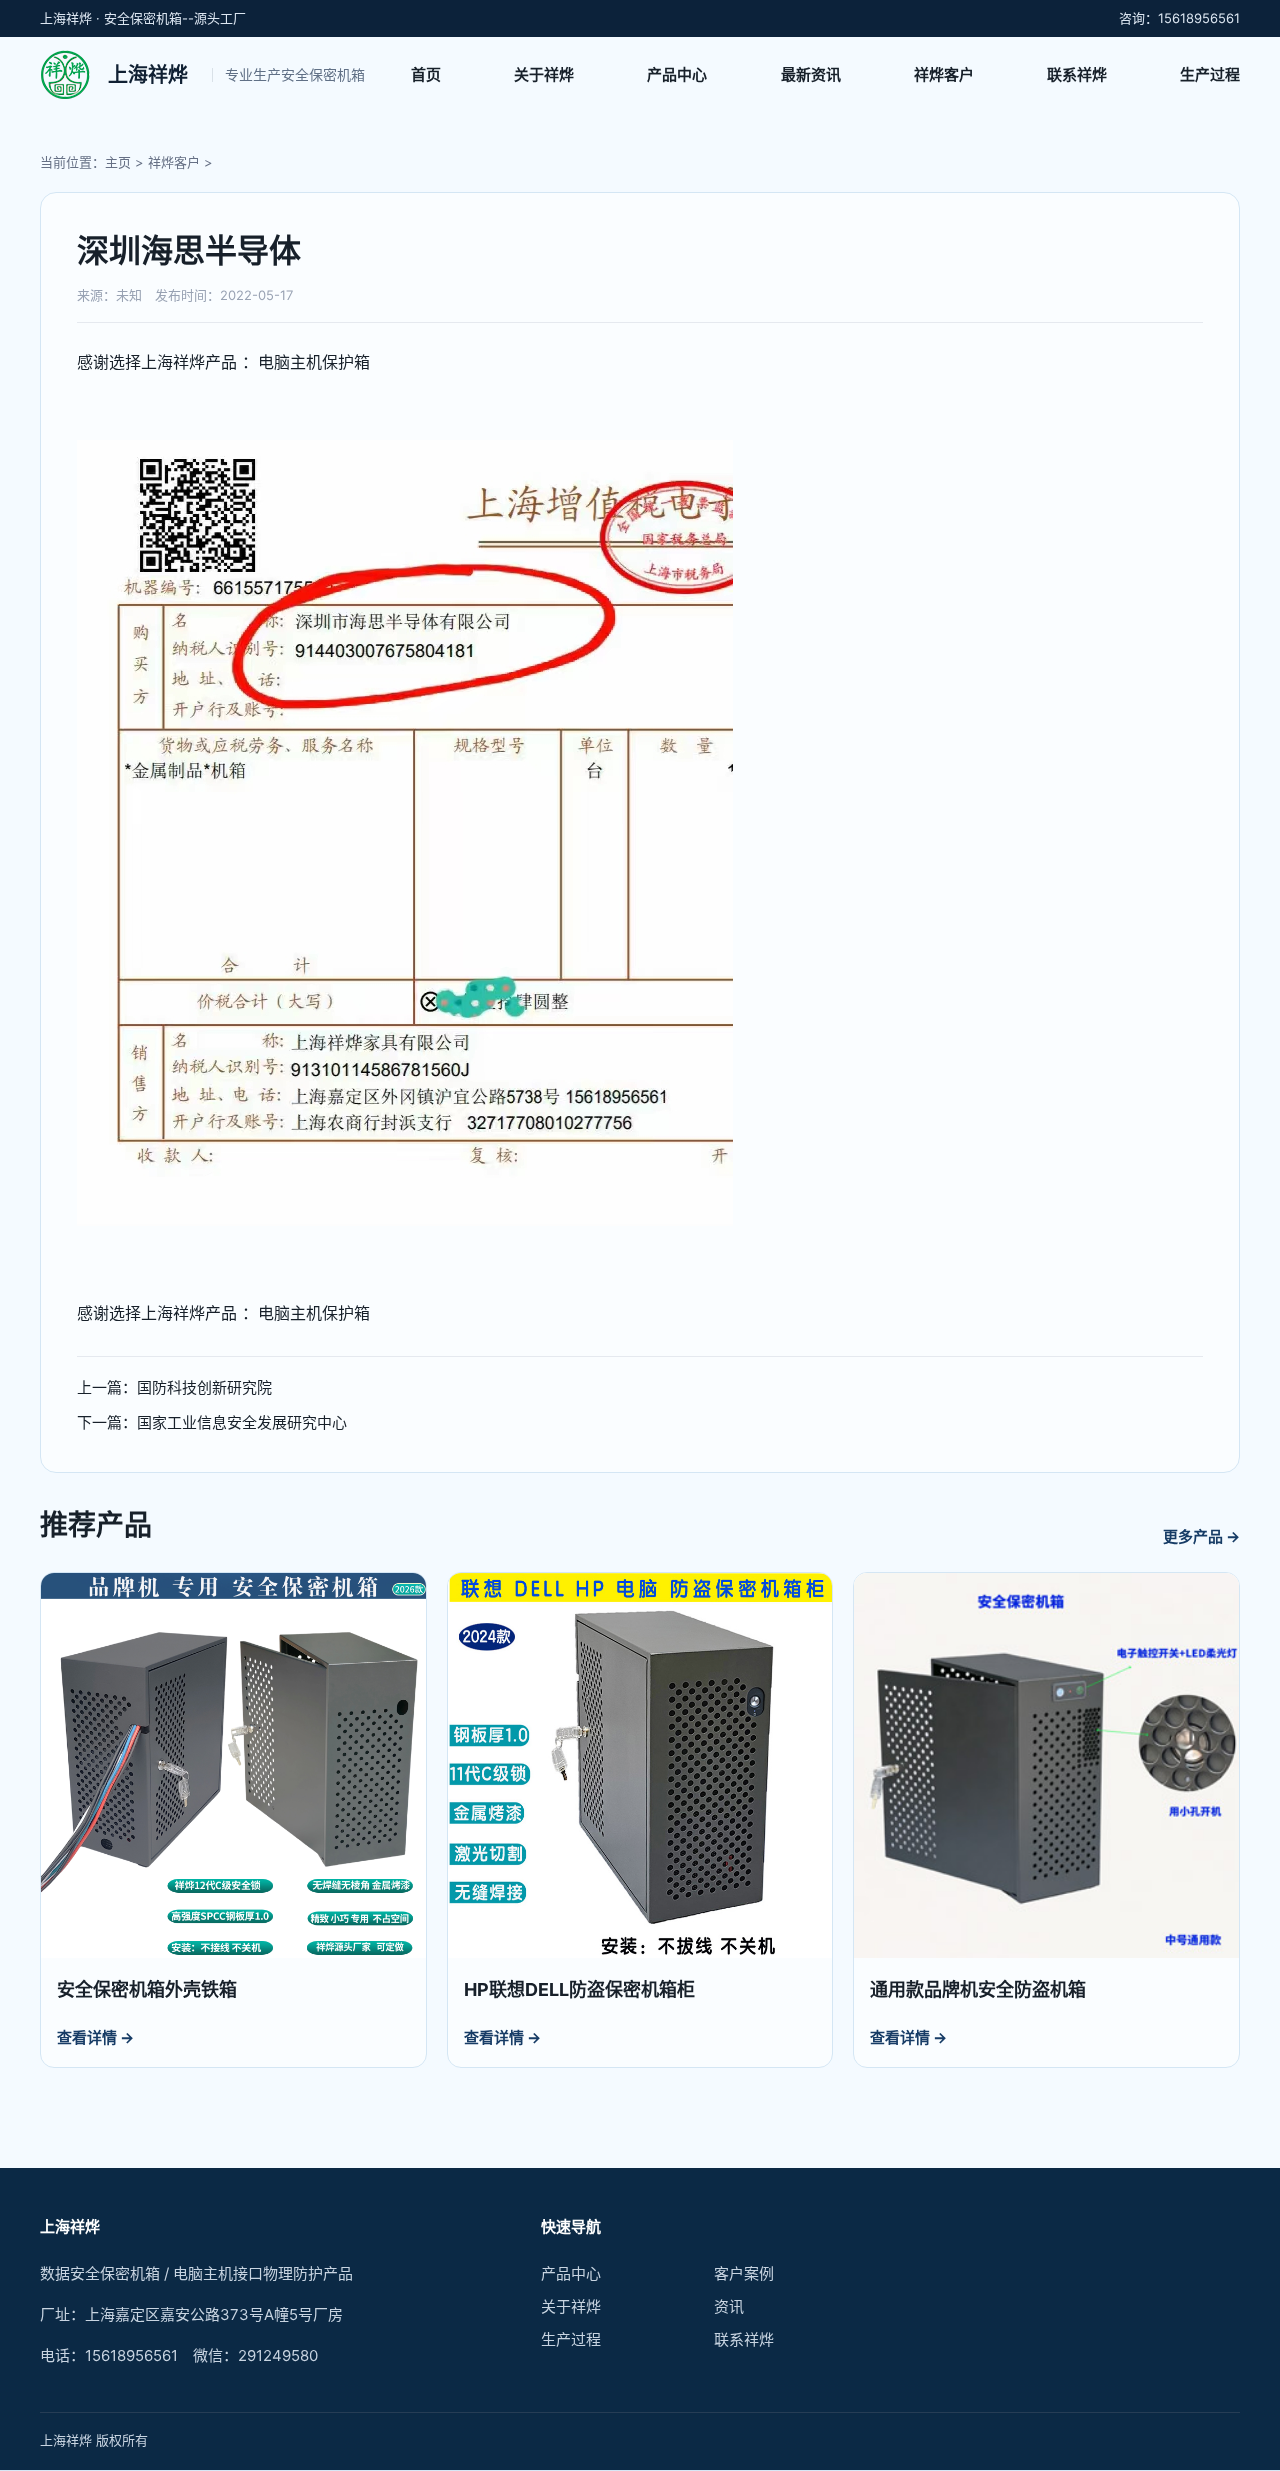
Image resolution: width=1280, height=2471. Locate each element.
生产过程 (1210, 74)
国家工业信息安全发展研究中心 (242, 1422)
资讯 (729, 2306)
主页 (118, 162)
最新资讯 (811, 74)
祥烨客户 (944, 74)
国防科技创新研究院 (204, 1387)
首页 (426, 74)
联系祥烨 (1077, 74)
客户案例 (744, 2273)
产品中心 (677, 74)
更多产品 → (1201, 1536)
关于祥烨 (544, 74)
